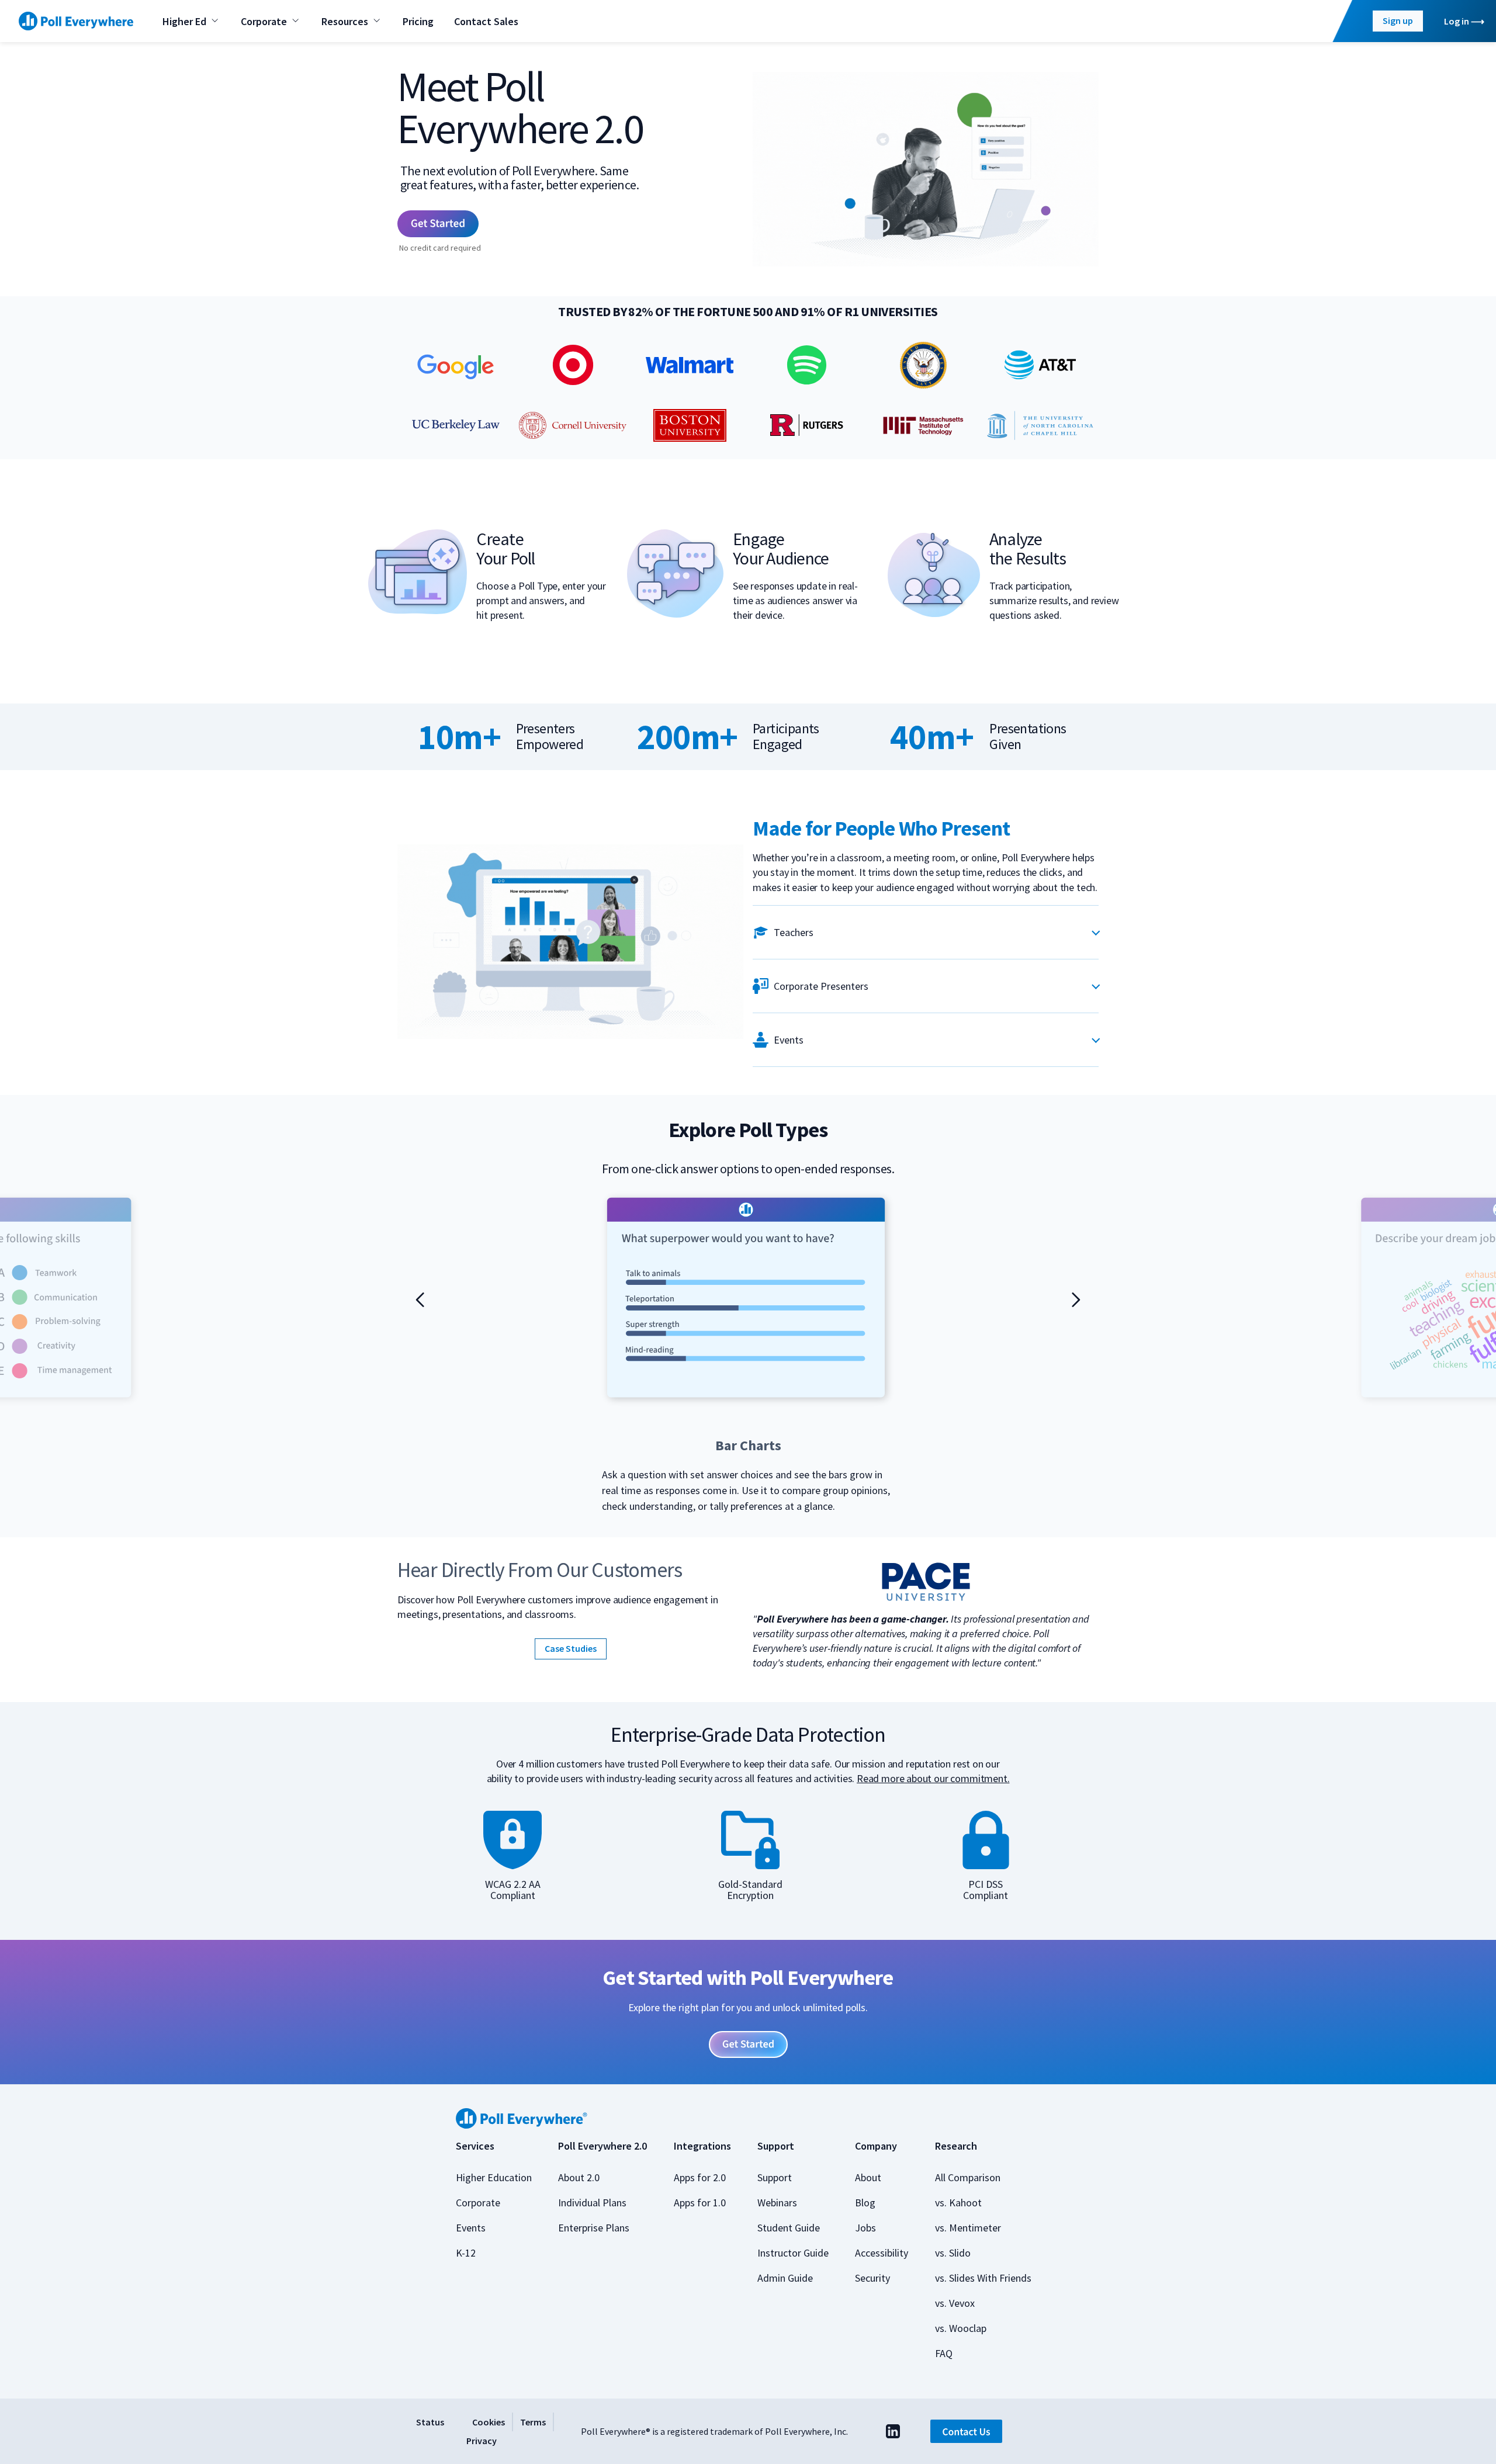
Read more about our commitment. (933, 1778)
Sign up (1398, 20)
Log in (1457, 21)
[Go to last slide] (420, 1299)
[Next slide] (1076, 1299)
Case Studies (571, 1648)
